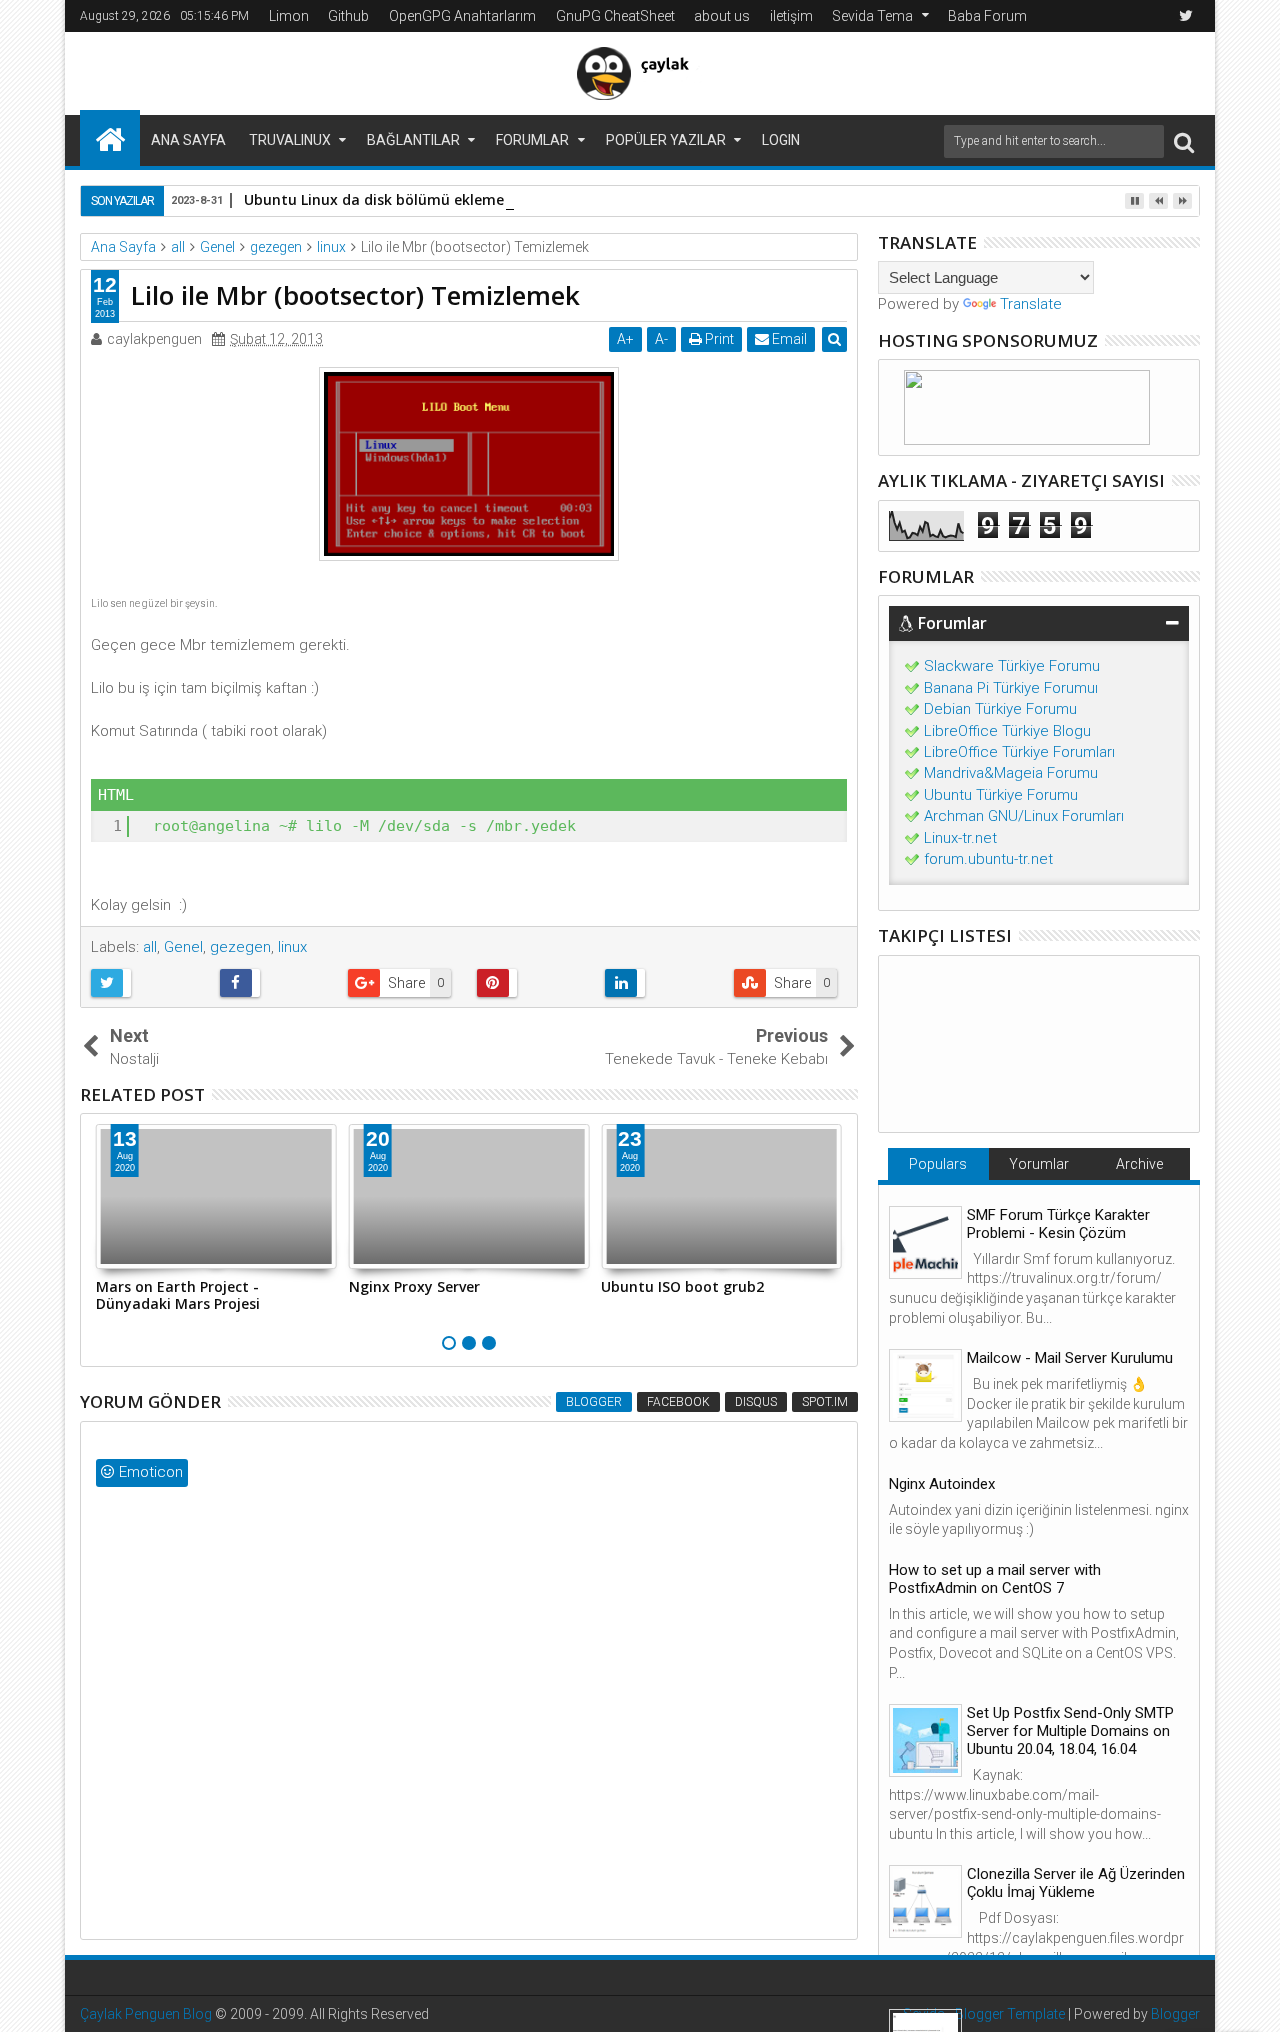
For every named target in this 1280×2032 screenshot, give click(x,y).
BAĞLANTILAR (413, 140)
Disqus (756, 1402)
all (150, 947)
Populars (938, 1164)
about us (722, 16)
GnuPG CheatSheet (615, 16)
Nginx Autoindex (942, 1484)
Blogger (594, 1402)
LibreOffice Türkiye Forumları (1019, 752)
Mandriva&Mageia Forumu (1011, 773)
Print (718, 339)
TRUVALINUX (290, 140)
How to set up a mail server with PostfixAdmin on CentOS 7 (995, 1579)
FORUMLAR (532, 140)
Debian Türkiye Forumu (1000, 709)
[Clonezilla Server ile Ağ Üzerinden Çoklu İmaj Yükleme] (925, 1901)
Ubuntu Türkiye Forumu (1001, 795)
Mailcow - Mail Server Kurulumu (1070, 1358)
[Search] (1184, 141)
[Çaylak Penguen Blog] (110, 138)
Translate (1031, 304)
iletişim (791, 16)
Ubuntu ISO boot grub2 (682, 1286)
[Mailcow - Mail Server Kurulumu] (925, 1385)
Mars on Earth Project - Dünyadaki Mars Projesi (178, 1295)
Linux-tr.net (960, 838)
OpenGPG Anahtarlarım (462, 16)
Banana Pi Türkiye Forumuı (1011, 688)
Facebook (678, 1402)
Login (781, 140)
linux (292, 947)
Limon (289, 16)
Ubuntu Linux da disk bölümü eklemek (378, 199)
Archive (1139, 1164)
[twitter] (1186, 16)
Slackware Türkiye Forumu (1012, 666)
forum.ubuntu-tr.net (988, 859)
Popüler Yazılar (666, 140)
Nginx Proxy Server (414, 1286)
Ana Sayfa (188, 140)
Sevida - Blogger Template (984, 2014)
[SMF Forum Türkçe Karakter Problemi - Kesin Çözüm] (925, 1242)
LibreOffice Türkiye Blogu (1007, 731)
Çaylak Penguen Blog (146, 2014)
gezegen (240, 947)
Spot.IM (825, 1402)
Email (788, 339)
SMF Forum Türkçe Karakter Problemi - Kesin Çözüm (1058, 1224)
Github (348, 16)
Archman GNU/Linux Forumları (1024, 816)
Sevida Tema (872, 16)
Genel (183, 947)
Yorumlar (1039, 1164)
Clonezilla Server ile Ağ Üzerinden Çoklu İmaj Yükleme (1076, 1883)
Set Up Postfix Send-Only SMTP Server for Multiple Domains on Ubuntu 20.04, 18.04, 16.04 (1070, 1731)
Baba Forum (987, 16)
